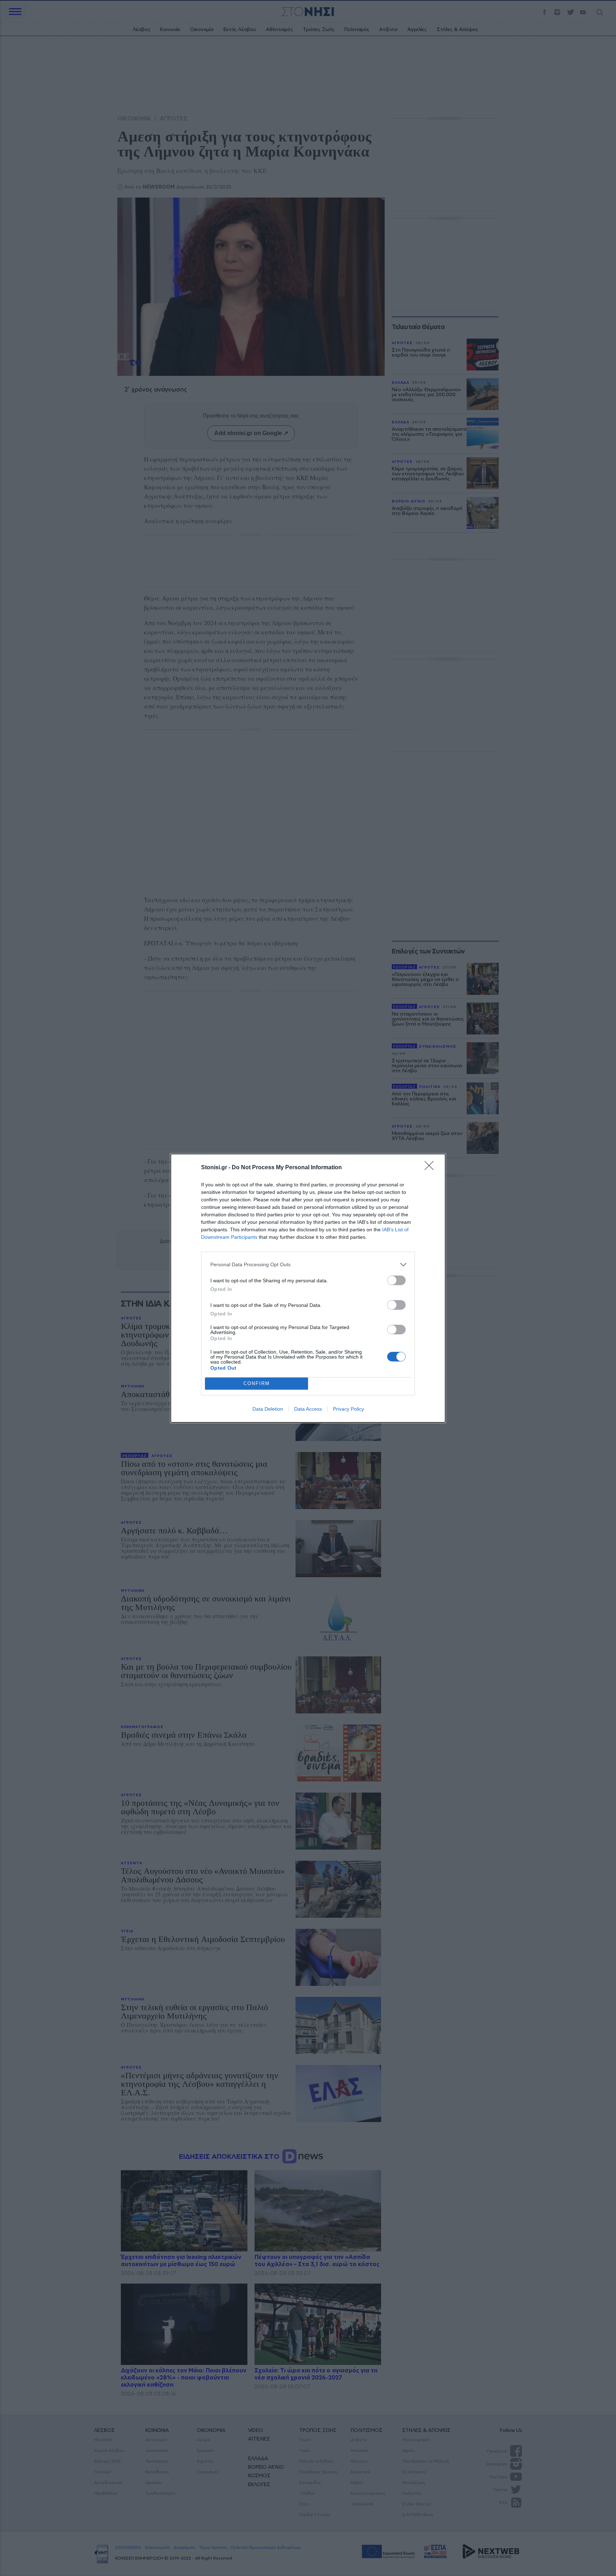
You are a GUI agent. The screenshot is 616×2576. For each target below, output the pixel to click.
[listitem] (308, 1265)
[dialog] (308, 1288)
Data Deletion (268, 1409)
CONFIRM (257, 1383)
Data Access (308, 1409)
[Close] (431, 1168)
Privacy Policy (348, 1409)
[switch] (396, 1280)
